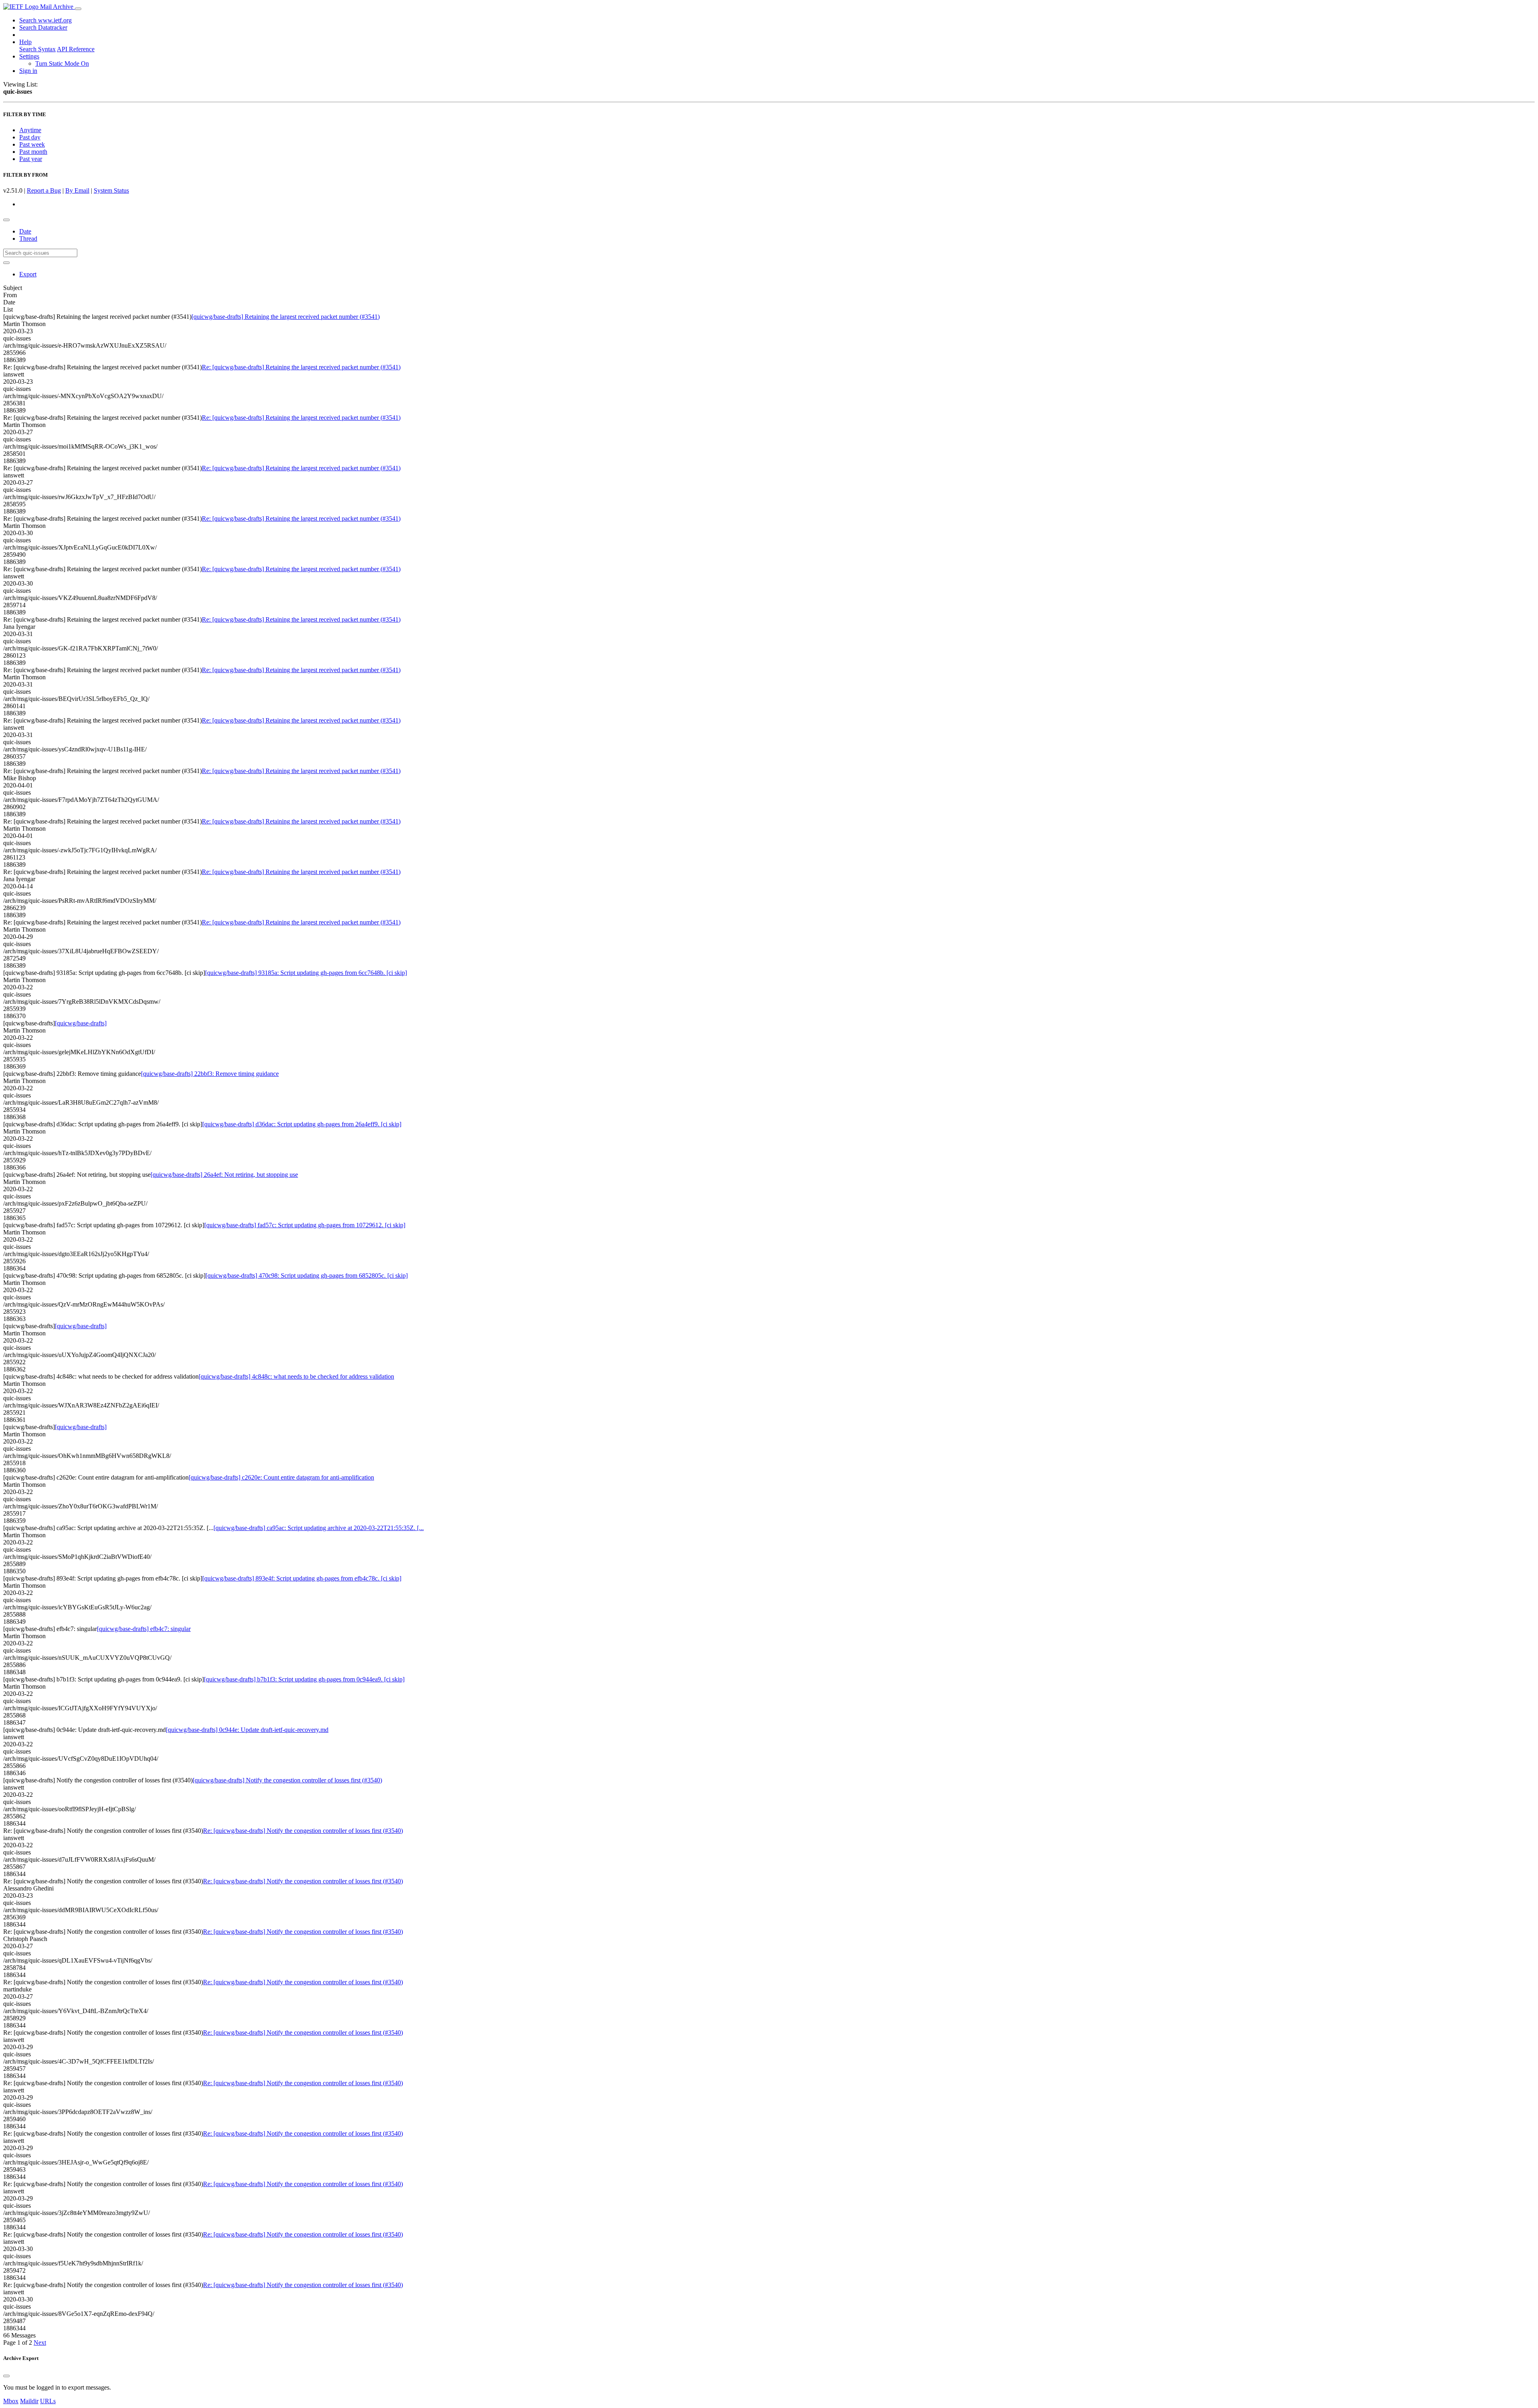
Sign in (28, 71)
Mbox (11, 2401)
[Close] (6, 2376)
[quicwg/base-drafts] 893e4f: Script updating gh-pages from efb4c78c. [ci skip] (302, 1578)
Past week (32, 144)
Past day (30, 137)
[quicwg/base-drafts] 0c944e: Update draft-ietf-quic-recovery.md (247, 1730)
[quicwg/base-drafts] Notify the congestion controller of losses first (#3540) (287, 1780)
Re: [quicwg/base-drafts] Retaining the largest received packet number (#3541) (301, 367)
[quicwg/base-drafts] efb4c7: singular (144, 1629)
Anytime (30, 130)
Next (40, 2343)
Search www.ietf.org (45, 20)
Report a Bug (44, 190)
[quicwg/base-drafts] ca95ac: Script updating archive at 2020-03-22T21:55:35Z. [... (319, 1528)
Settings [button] (29, 56)
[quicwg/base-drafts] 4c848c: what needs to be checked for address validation (296, 1376)
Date (25, 231)
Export (28, 274)
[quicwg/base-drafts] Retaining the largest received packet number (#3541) (286, 317)
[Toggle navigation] (78, 9)
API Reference (76, 49)
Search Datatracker (43, 27)
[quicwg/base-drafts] (81, 1023)
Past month (33, 152)
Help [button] (25, 42)
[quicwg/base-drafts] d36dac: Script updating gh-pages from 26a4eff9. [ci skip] (302, 1124)
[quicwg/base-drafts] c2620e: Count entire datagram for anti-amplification (281, 1477)
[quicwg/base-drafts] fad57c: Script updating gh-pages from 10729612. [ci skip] (305, 1225)
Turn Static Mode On (62, 63)
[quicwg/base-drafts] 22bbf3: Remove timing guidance (210, 1074)
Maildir (29, 2401)
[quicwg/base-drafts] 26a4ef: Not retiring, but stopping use (224, 1175)
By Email (77, 190)
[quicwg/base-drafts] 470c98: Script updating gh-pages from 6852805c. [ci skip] (307, 1275)
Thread (28, 239)
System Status (111, 190)
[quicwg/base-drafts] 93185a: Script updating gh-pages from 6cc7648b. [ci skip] (306, 973)
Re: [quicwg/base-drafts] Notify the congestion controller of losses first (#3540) (303, 1831)
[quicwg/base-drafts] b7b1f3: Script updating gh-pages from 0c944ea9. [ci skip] (304, 1679)
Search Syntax (37, 49)
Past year (31, 159)
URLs (48, 2401)
